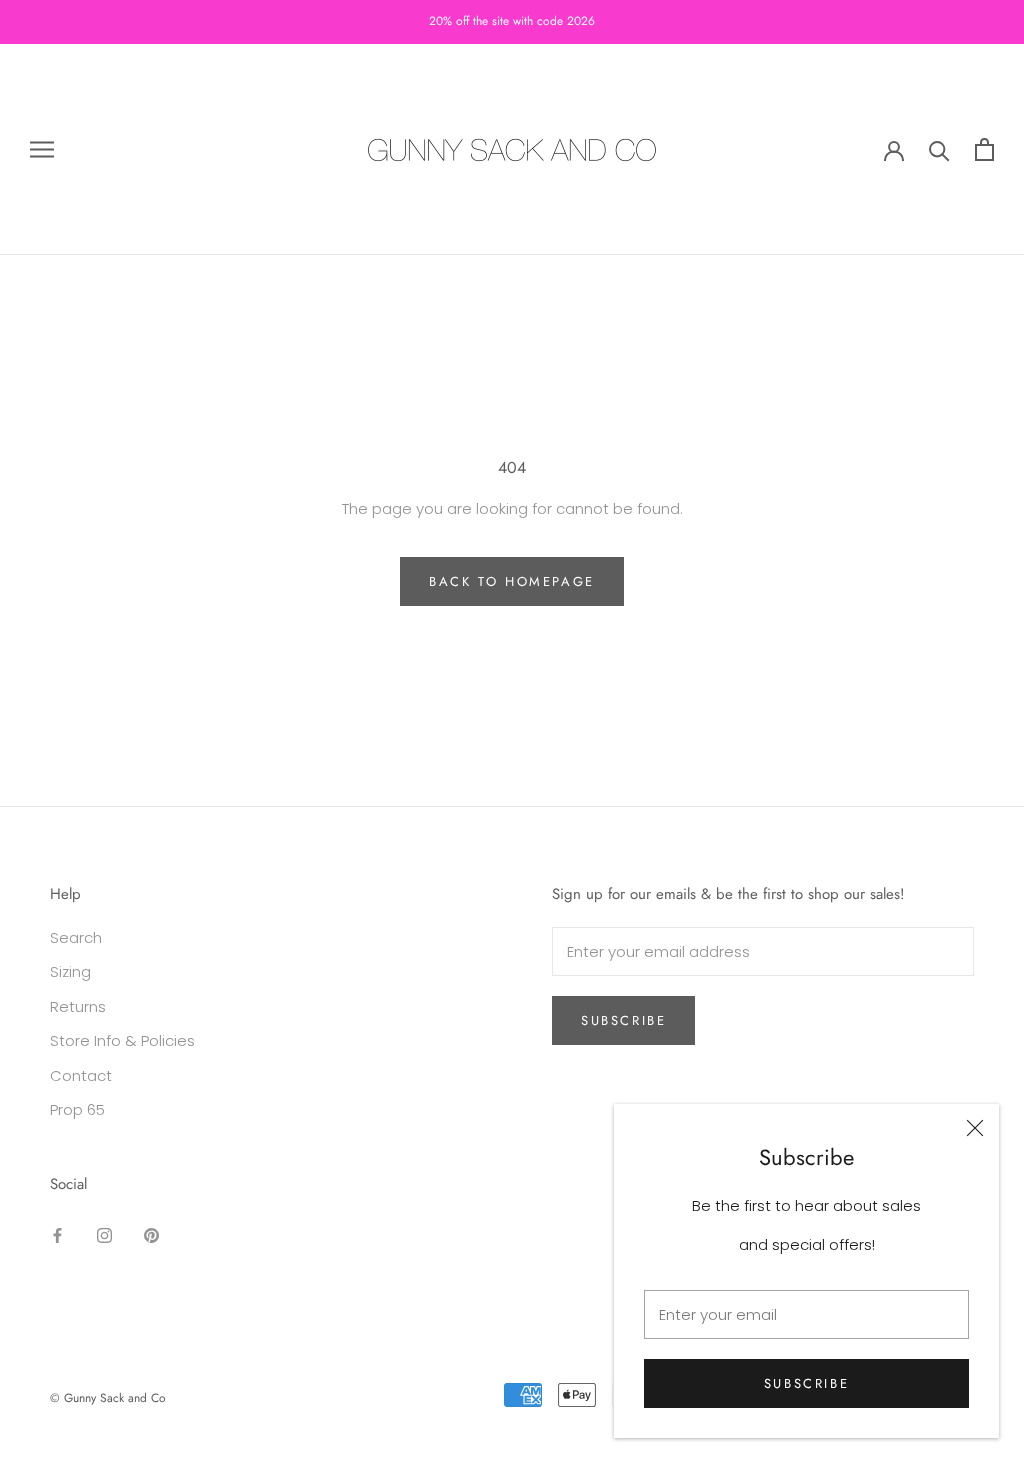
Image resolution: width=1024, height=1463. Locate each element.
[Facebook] (57, 1234)
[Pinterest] (151, 1234)
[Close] (975, 1128)
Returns (78, 1006)
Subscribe (806, 1383)
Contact (81, 1075)
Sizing (70, 971)
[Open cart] (984, 149)
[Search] (939, 149)
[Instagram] (104, 1234)
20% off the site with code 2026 (512, 21)
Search (76, 937)
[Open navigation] (42, 149)
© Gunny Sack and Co (108, 1398)
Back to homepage (512, 581)
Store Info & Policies (122, 1040)
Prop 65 (77, 1109)
